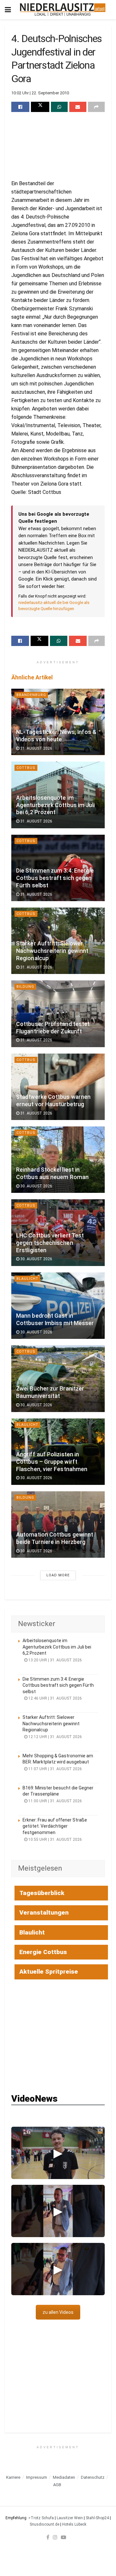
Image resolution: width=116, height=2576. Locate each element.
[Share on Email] (78, 107)
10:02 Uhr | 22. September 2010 (40, 93)
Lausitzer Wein (70, 2518)
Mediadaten (64, 2477)
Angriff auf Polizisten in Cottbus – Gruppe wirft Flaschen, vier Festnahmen (52, 1462)
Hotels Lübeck (74, 2524)
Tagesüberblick (42, 1893)
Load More (58, 1575)
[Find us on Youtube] (63, 2537)
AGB (57, 2485)
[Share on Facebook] (20, 107)
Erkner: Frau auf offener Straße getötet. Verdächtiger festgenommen (55, 1826)
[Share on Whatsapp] (59, 107)
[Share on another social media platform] (96, 107)
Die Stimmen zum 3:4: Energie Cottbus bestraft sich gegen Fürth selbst (55, 878)
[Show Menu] (8, 10)
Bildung (25, 987)
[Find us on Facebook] (48, 2537)
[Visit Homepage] (63, 10)
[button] (58, 2153)
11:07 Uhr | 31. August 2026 (55, 1769)
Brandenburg (31, 695)
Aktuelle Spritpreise (49, 1972)
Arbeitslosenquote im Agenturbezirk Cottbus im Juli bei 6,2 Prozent (56, 805)
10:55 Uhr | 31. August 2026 (55, 1839)
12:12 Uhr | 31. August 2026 (55, 1737)
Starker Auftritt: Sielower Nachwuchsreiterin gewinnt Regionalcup (52, 951)
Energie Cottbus (43, 1952)
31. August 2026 (36, 748)
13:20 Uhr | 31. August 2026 (55, 1660)
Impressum (37, 2477)
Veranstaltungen (44, 1913)
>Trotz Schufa (41, 2518)
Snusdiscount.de (44, 2524)
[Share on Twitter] (40, 107)
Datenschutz (93, 2477)
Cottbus (26, 768)
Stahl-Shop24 (97, 2518)
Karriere (13, 2477)
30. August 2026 (36, 1186)
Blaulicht (27, 1279)
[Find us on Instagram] (55, 2537)
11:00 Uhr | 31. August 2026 (55, 1801)
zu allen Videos (58, 2312)
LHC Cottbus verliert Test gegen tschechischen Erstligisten (50, 1243)
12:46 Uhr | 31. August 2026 (55, 1698)
